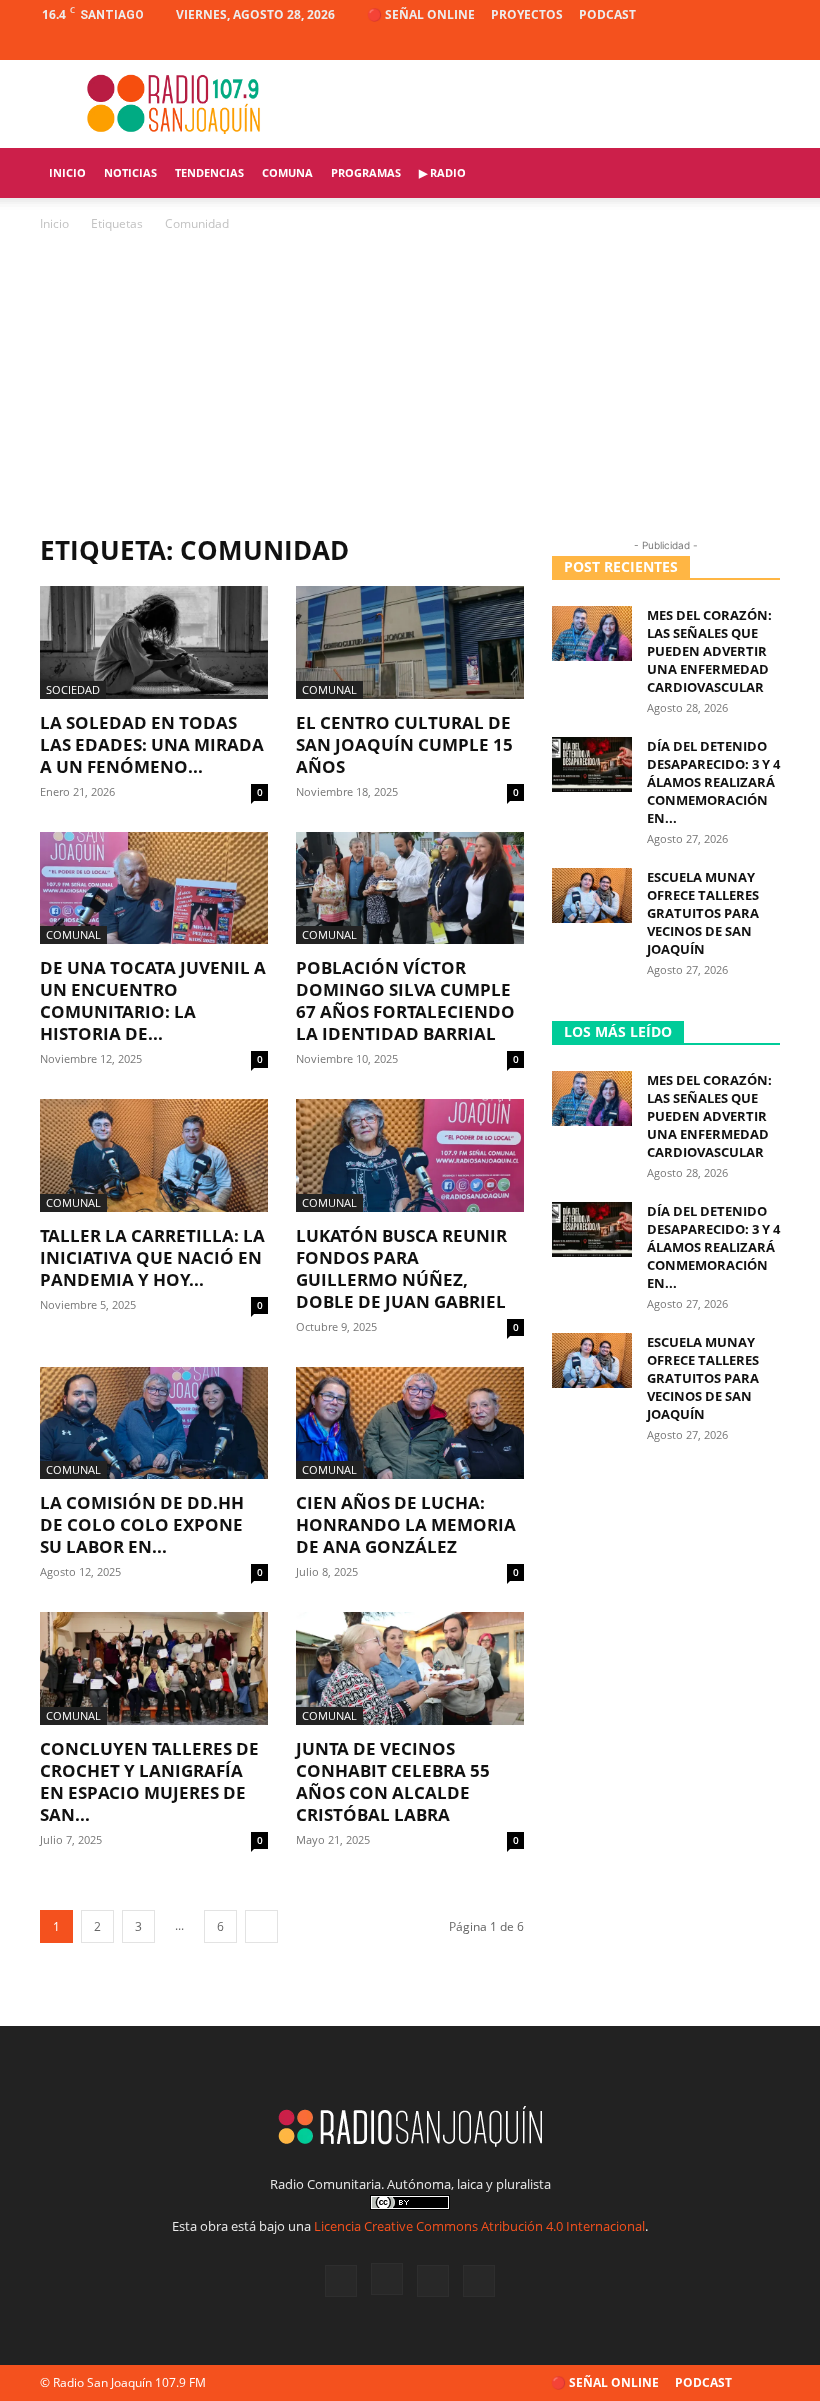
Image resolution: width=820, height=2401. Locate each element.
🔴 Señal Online (421, 14)
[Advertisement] (410, 385)
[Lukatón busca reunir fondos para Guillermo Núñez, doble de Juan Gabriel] (410, 1155)
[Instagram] (699, 45)
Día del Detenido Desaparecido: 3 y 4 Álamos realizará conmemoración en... (713, 782)
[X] (732, 45)
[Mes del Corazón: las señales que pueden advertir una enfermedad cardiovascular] (592, 633)
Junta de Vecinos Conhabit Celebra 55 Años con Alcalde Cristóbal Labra (393, 1781)
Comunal (329, 689)
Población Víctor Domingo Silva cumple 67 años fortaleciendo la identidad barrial (405, 1000)
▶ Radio (442, 172)
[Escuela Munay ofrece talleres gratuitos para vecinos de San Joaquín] (592, 895)
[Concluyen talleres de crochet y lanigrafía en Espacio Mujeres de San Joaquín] (154, 1668)
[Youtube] (765, 45)
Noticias (130, 172)
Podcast (607, 14)
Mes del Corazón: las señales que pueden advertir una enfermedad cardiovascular (709, 651)
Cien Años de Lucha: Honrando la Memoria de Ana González (406, 1524)
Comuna (287, 172)
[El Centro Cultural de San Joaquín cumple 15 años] (410, 642)
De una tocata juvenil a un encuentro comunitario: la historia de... (153, 1000)
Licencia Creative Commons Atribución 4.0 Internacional (479, 2226)
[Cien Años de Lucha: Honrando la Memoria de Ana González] (410, 1423)
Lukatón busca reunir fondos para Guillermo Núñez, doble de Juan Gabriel (401, 1268)
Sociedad (73, 689)
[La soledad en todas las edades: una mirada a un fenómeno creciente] (154, 642)
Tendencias (209, 172)
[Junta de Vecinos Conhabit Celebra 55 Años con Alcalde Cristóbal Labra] (410, 1668)
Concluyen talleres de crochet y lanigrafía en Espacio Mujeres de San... (149, 1781)
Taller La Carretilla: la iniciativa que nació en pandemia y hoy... (152, 1257)
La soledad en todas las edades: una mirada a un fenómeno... (152, 744)
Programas (366, 172)
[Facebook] (666, 45)
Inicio (67, 172)
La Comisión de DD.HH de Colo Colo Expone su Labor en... (142, 1524)
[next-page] (261, 1926)
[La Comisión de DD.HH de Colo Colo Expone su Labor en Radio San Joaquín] (154, 1423)
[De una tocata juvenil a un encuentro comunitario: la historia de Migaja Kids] (154, 888)
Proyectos (527, 14)
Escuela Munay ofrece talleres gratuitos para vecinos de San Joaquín (703, 913)
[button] (756, 173)
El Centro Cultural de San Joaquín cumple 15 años (404, 744)
